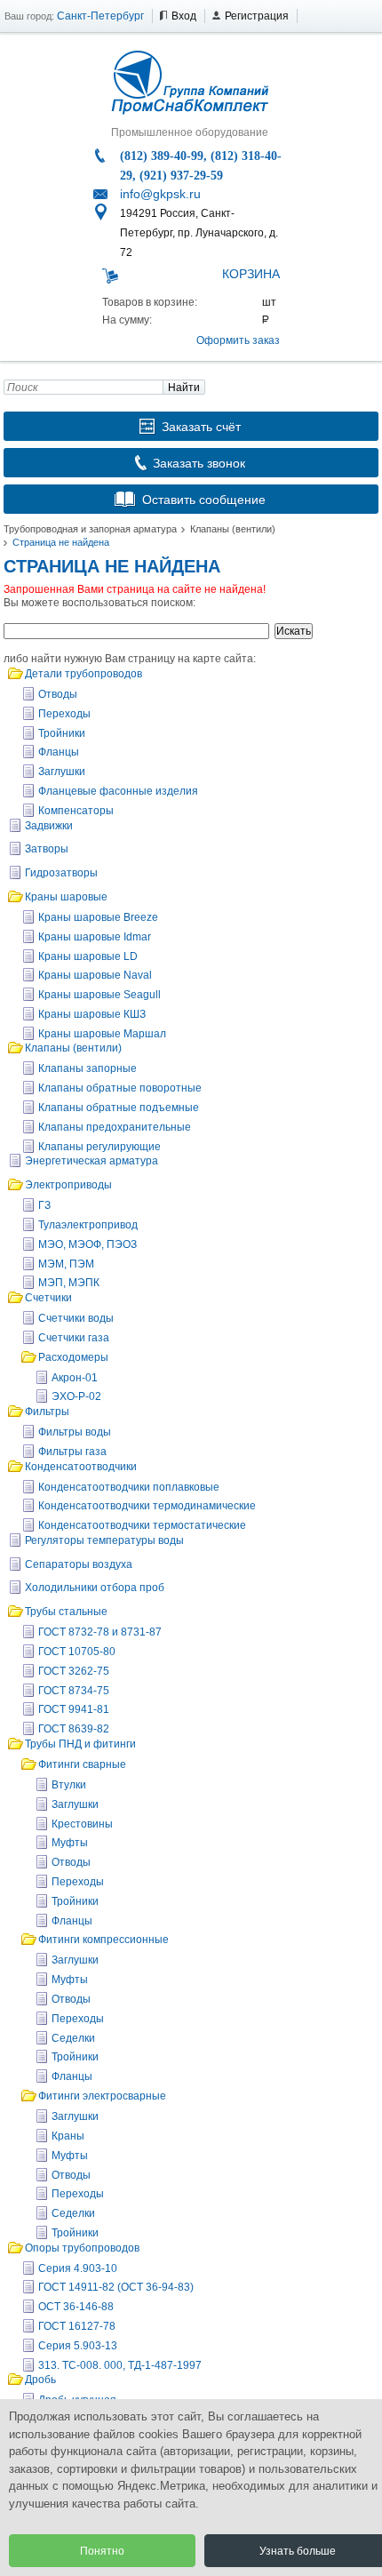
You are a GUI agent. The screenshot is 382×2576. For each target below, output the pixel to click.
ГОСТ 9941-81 (74, 1709)
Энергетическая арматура (92, 1161)
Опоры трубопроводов (82, 2248)
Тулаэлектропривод (88, 1225)
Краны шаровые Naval (95, 975)
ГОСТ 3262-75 (74, 1671)
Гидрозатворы (61, 873)
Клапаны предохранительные (115, 1127)
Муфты (70, 1843)
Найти (184, 388)
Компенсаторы (76, 811)
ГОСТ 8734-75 (74, 1691)
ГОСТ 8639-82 (74, 1729)
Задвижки (49, 826)
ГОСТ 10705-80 (77, 1652)
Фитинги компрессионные (103, 1940)
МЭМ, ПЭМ (66, 1264)
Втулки (69, 1785)
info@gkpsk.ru (160, 194)
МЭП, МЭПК (69, 1283)
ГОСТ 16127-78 (77, 2326)
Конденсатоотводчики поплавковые (129, 1487)
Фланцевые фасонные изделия (118, 791)
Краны (68, 2136)
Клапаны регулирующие (99, 1147)
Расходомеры (73, 1357)
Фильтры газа (72, 1452)
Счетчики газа (74, 1338)
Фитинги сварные (82, 1764)
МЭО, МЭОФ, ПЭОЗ (88, 1244)
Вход (184, 16)
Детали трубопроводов (84, 674)
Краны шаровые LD (88, 956)
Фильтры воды (75, 1432)
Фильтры (47, 1412)
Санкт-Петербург (100, 16)
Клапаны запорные (88, 1068)
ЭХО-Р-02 (76, 1396)
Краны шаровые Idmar (95, 937)
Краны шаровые (66, 897)
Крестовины (82, 1824)
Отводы (58, 694)
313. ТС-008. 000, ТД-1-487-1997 (120, 2365)
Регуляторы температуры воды (104, 1540)
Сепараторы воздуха (79, 1564)
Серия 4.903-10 (78, 2268)
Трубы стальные (66, 1612)
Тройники (62, 733)
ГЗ (44, 1205)
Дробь (40, 2380)
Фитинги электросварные (102, 2096)
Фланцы (59, 752)
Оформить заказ (238, 340)
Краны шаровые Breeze (98, 917)
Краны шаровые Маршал (102, 1034)
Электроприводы (68, 1185)
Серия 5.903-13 (78, 2346)
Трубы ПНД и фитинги (80, 1744)
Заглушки (62, 772)
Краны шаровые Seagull (99, 995)
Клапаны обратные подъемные (119, 1108)
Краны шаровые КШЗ (92, 1014)
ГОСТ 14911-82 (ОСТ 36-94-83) (116, 2287)
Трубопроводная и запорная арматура (90, 529)
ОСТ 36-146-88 (76, 2307)
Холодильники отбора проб (95, 1588)
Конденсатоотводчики (81, 1467)
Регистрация (257, 16)
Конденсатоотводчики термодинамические (147, 1506)
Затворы (47, 849)
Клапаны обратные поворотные (120, 1088)
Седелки (73, 2038)
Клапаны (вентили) (233, 529)
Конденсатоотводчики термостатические (142, 1525)
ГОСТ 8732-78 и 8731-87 (100, 1632)
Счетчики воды (76, 1318)
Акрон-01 (75, 1378)
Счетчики (48, 1298)
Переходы (64, 714)
